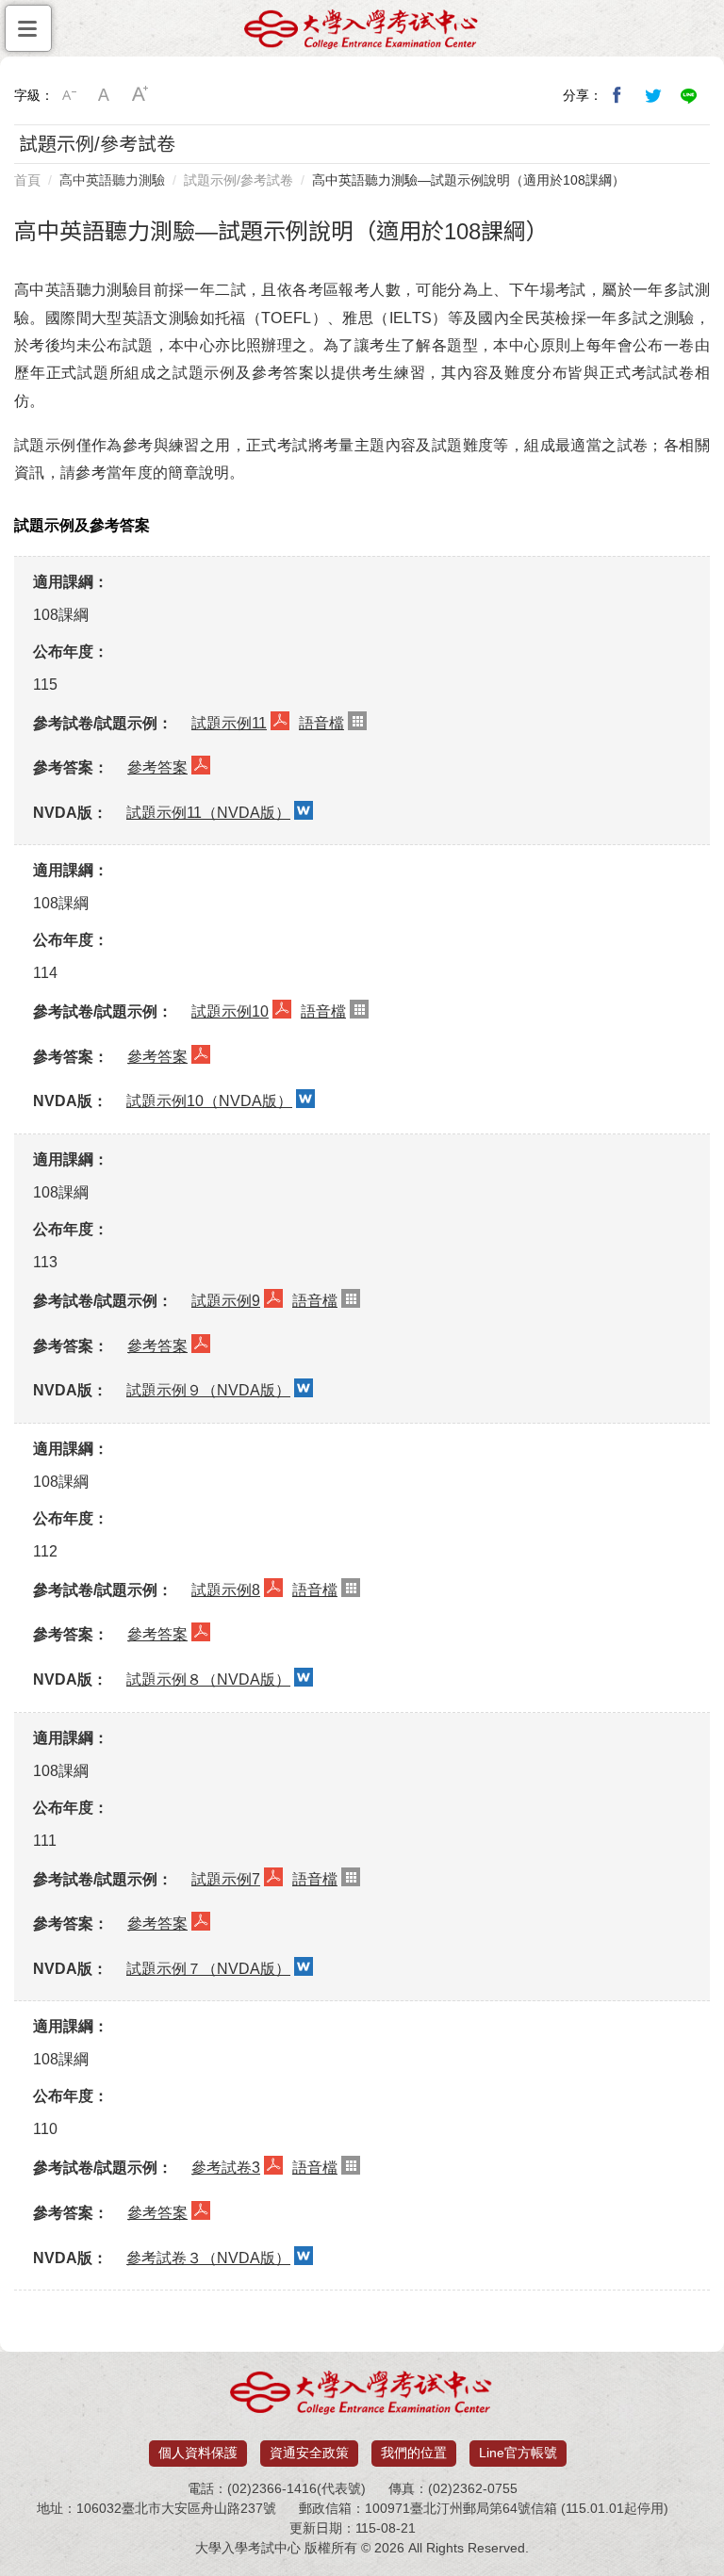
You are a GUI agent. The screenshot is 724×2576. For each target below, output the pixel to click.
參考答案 (157, 767)
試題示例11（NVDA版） (208, 813)
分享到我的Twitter (653, 95)
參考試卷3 (226, 2168)
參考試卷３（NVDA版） (208, 2258)
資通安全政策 (309, 2453)
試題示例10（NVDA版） (209, 1101)
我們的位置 (414, 2453)
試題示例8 (226, 1590)
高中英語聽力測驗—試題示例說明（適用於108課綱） (469, 180)
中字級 (105, 95)
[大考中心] (362, 34)
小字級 (69, 95)
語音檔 (321, 723)
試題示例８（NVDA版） (208, 1679)
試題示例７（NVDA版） (208, 1969)
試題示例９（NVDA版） (208, 1390)
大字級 (140, 95)
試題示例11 (229, 723)
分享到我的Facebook (617, 95)
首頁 (27, 180)
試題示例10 (230, 1011)
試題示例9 (226, 1301)
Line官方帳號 (518, 2453)
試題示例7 (226, 1879)
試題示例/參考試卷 (239, 180)
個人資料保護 (198, 2453)
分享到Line (689, 95)
